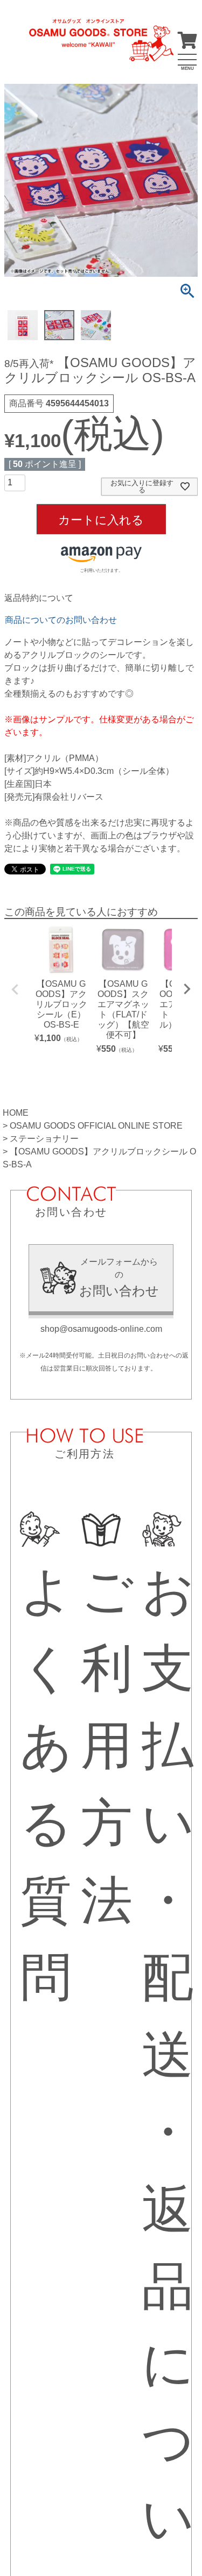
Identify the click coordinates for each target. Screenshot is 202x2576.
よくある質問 (46, 1784)
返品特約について (39, 598)
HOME (16, 1113)
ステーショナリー (44, 1139)
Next (187, 989)
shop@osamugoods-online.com (101, 1329)
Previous (15, 989)
